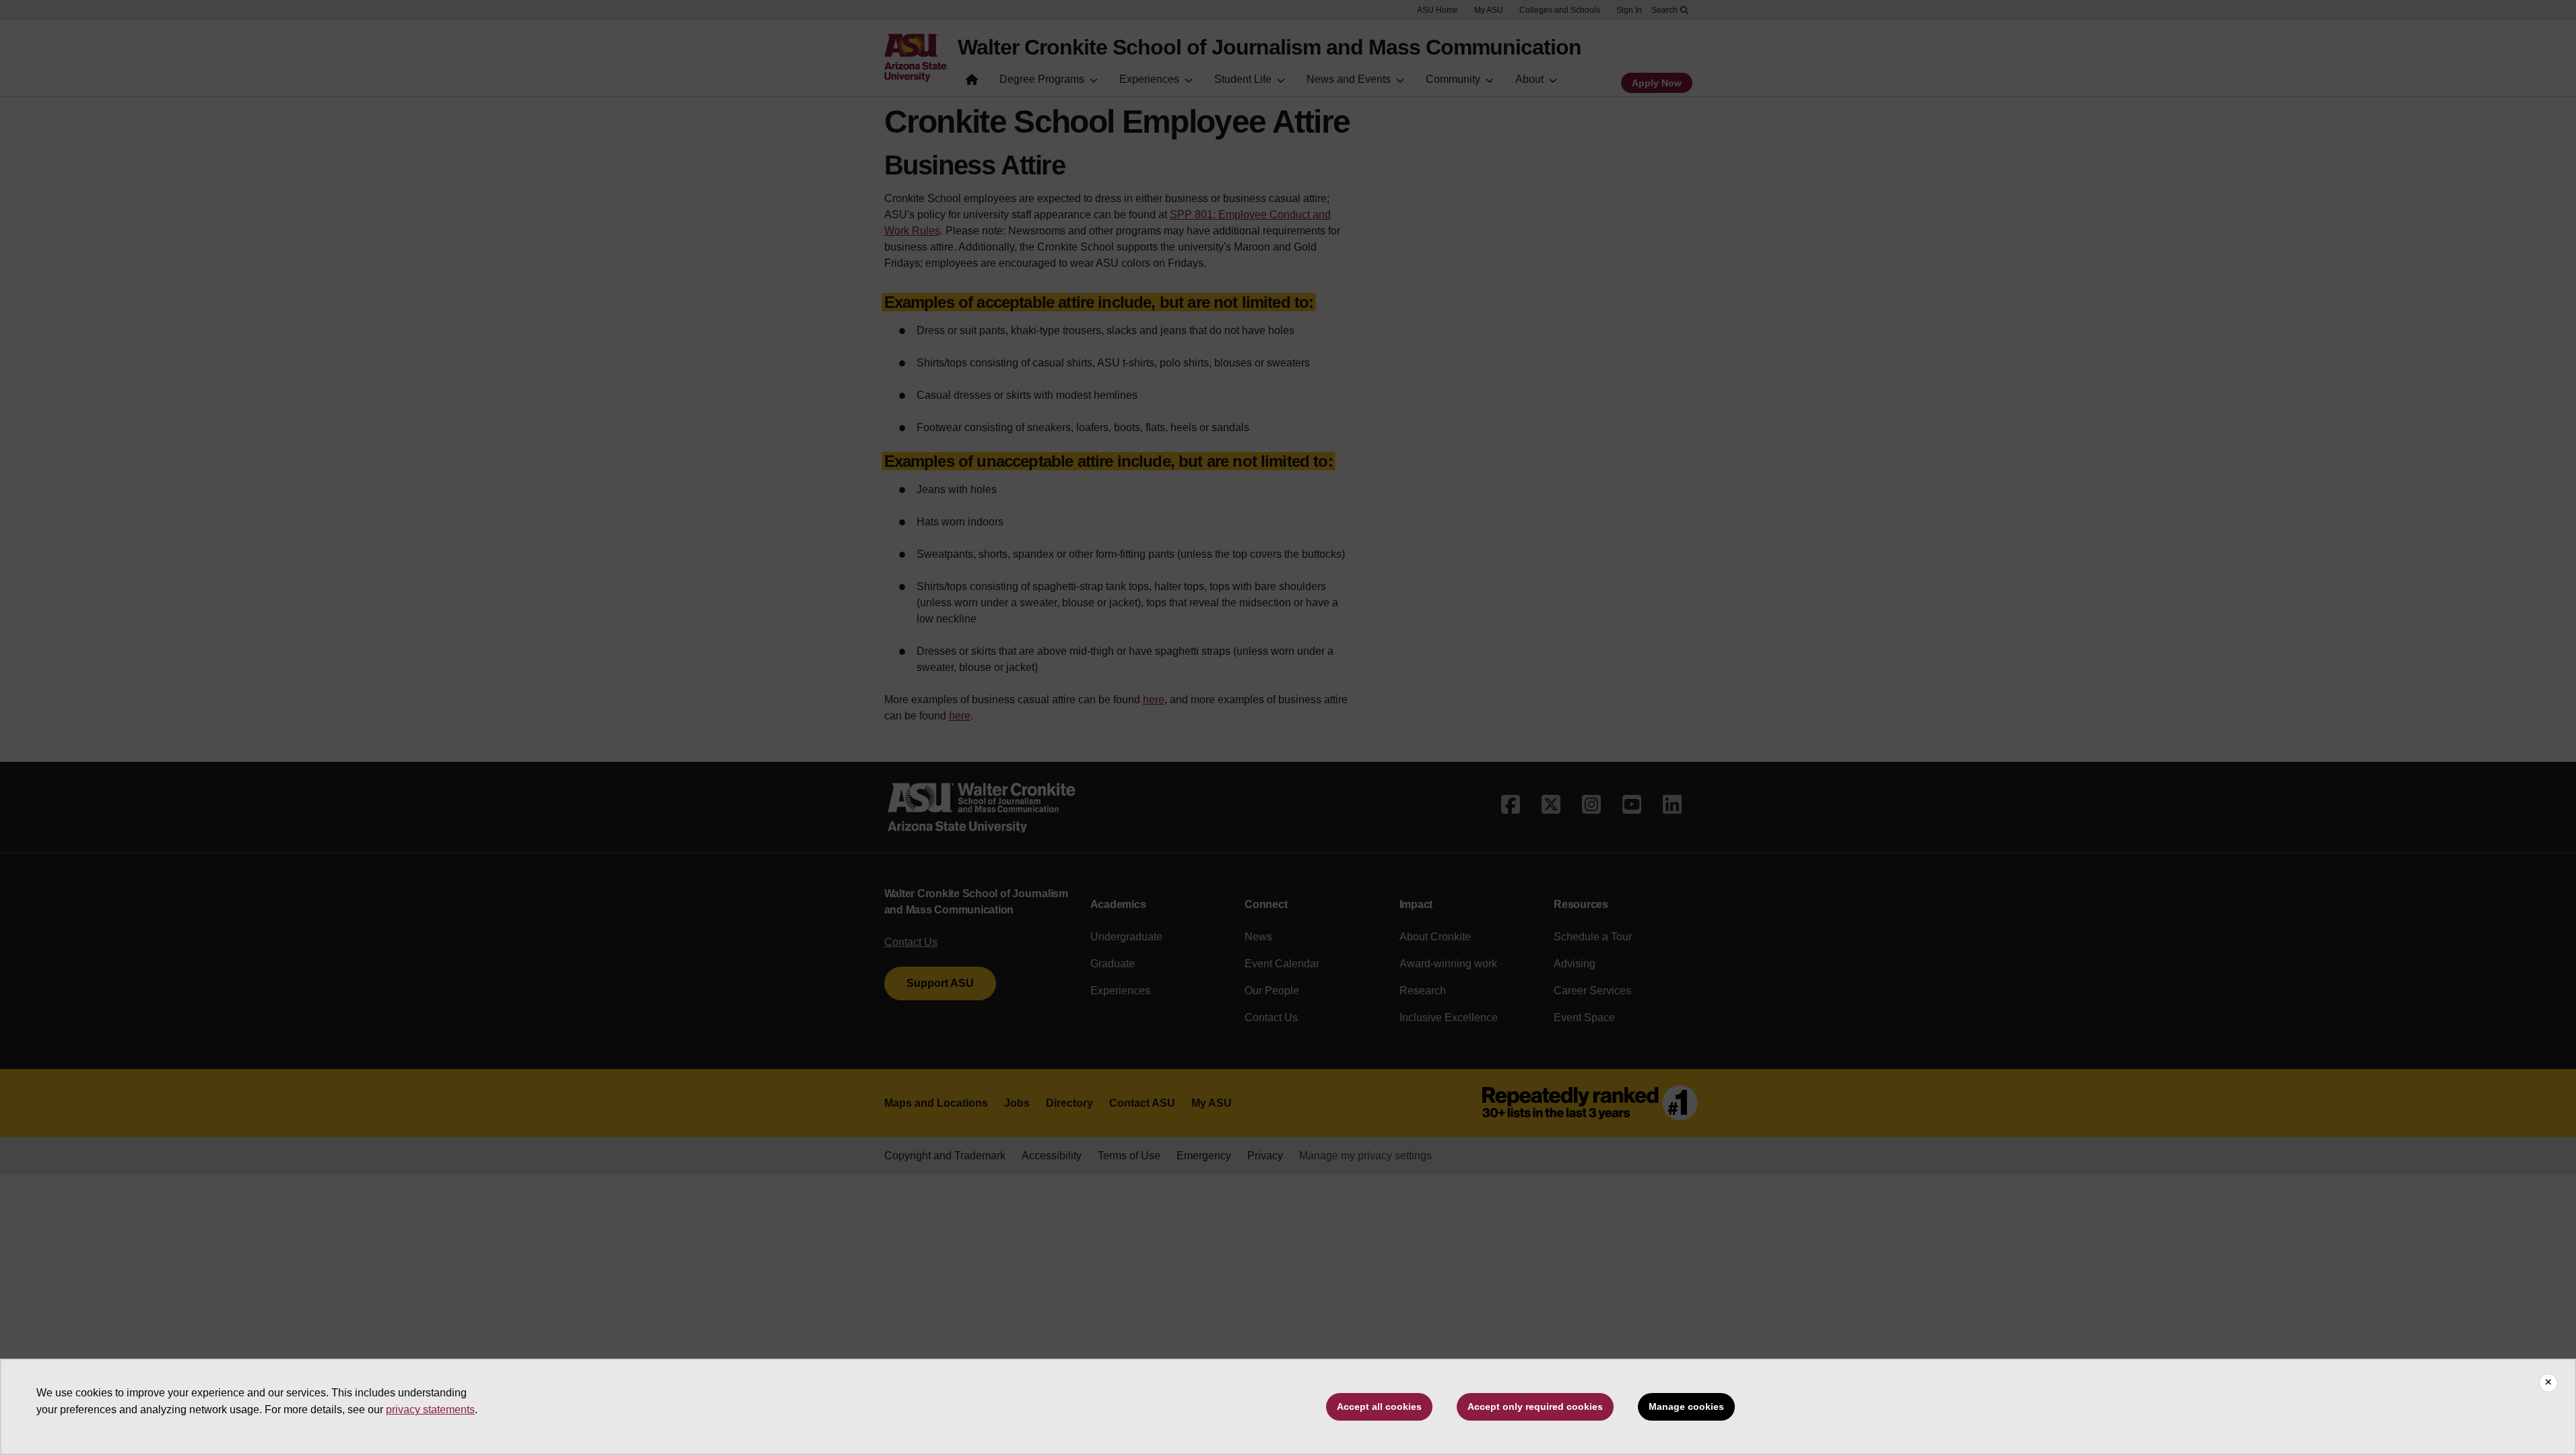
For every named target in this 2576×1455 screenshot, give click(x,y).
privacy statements (430, 1410)
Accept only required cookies (1535, 1406)
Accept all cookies (1379, 1406)
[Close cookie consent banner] (2548, 1383)
